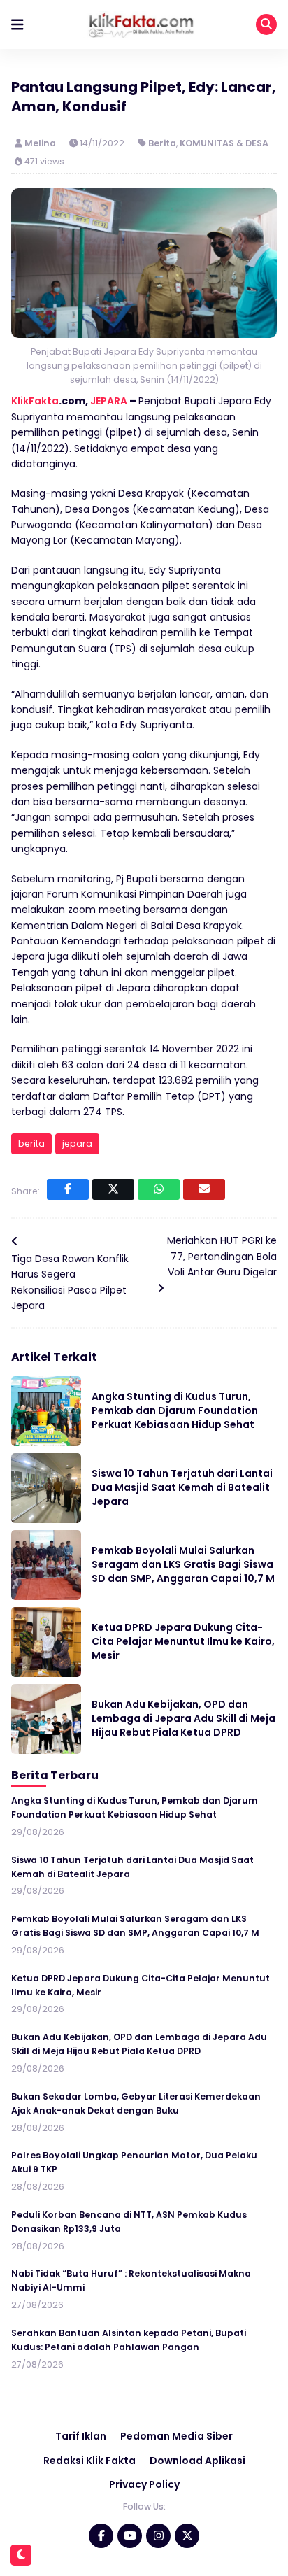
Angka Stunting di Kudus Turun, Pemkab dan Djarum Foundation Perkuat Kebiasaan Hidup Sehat (175, 1410)
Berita (162, 143)
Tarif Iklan (81, 2436)
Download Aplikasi (197, 2461)
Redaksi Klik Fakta (89, 2461)
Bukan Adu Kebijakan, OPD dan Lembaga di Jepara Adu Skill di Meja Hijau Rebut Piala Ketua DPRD (183, 1718)
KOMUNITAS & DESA (224, 143)
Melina (41, 143)
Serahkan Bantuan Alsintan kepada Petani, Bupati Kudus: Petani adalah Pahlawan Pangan (129, 2340)
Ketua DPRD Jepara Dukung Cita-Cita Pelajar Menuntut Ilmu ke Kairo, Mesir (183, 1641)
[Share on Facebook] (68, 1189)
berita (31, 1144)
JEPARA (109, 401)
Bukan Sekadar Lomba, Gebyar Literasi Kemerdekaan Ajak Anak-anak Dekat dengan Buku (136, 2103)
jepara (77, 1144)
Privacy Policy (144, 2484)
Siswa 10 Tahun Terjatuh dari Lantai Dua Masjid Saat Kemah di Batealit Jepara (182, 1487)
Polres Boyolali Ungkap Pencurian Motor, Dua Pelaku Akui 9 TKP (134, 2162)
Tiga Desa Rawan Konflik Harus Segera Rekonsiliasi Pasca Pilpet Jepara (70, 1282)
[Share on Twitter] (113, 1189)
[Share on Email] (204, 1189)
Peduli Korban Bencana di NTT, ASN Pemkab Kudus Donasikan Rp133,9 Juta (129, 2222)
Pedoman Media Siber (177, 2436)
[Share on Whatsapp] (159, 1189)
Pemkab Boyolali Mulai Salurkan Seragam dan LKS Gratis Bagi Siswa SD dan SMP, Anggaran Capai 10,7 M (183, 1564)
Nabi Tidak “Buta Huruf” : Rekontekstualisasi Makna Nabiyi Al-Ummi (131, 2280)
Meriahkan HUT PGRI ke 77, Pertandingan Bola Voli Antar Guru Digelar (222, 1256)
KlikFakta (35, 401)
